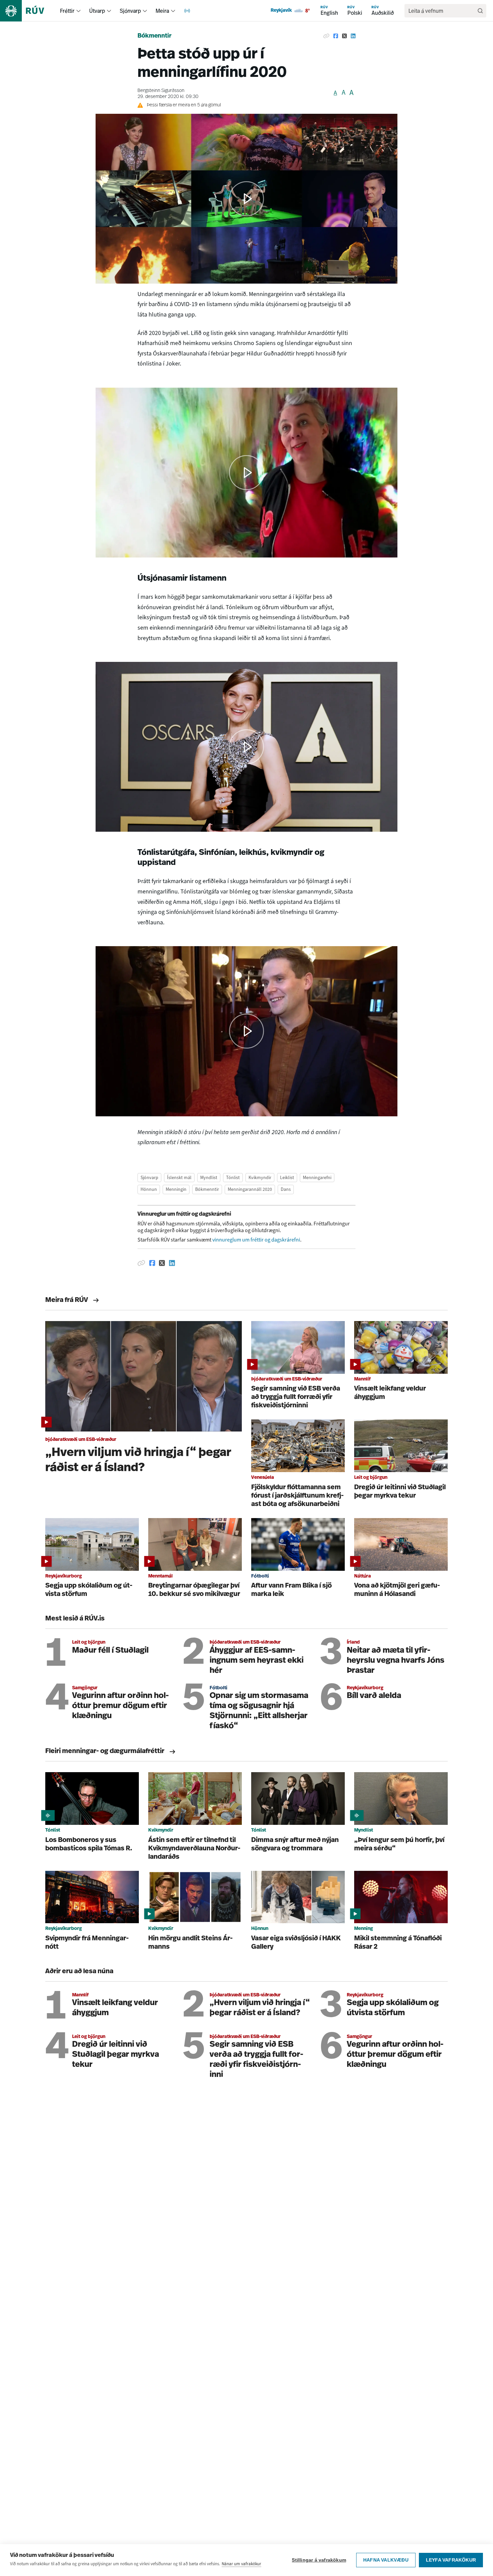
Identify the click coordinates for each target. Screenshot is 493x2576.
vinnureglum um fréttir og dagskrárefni (256, 1240)
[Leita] (480, 11)
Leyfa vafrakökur (451, 2560)
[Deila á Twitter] (344, 36)
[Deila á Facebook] (336, 36)
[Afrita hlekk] (326, 36)
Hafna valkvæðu (386, 2560)
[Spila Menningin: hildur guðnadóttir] (246, 747)
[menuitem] (78, 11)
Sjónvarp (130, 11)
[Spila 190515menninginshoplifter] (246, 473)
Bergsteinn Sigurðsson (161, 91)
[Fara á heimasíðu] (28, 11)
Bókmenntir (154, 36)
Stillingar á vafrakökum (319, 2560)
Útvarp (97, 11)
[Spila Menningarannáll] (246, 199)
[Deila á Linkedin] (353, 36)
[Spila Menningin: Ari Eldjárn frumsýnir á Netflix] (246, 1031)
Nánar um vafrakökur (241, 2564)
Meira (162, 11)
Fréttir (67, 11)
